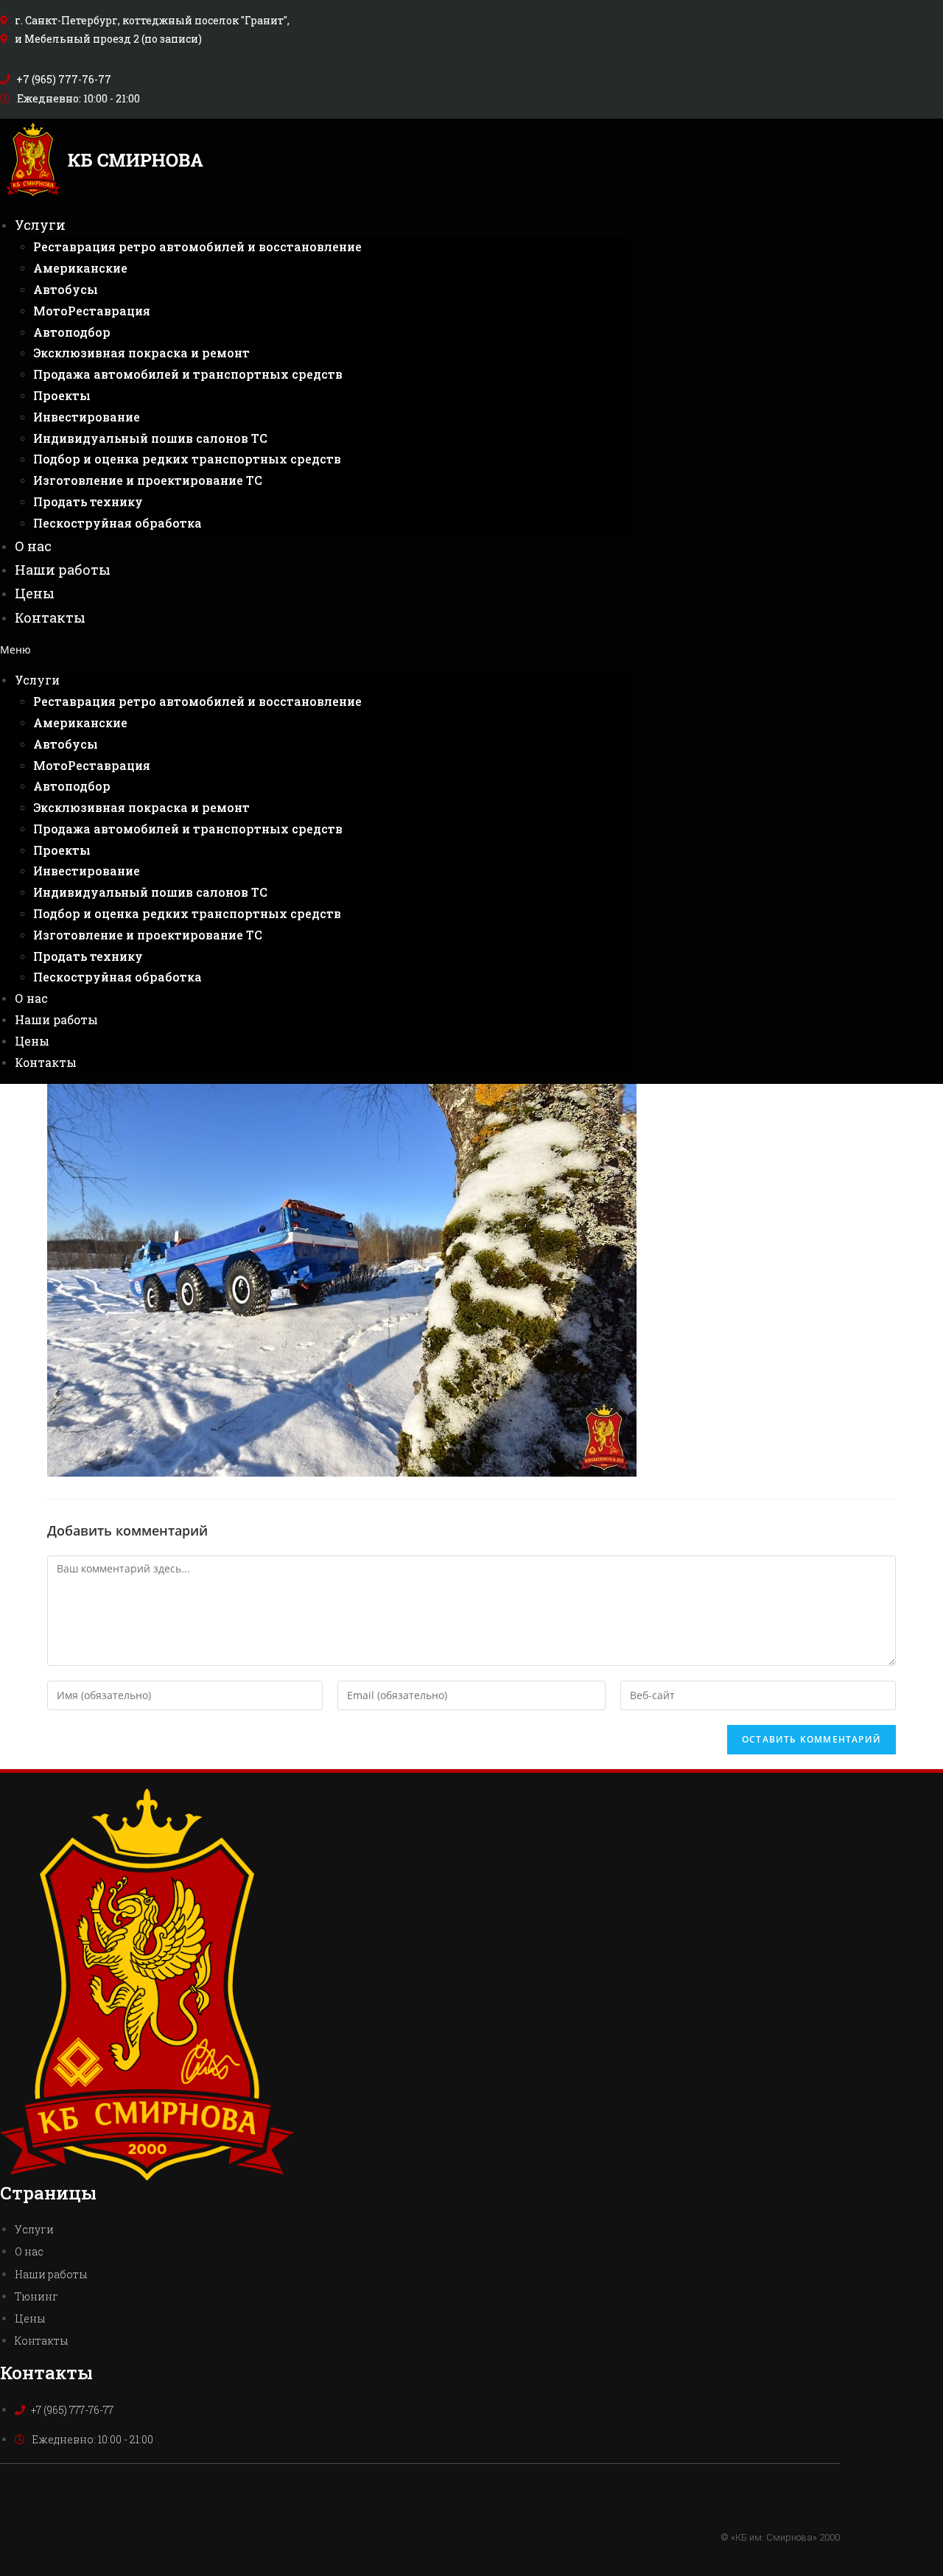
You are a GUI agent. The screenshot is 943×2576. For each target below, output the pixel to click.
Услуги (40, 225)
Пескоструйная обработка (118, 523)
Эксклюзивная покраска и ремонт (141, 353)
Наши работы (63, 570)
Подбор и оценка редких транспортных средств (187, 459)
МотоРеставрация (92, 311)
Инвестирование (87, 417)
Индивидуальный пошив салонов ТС (150, 438)
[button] (315, 650)
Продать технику (88, 501)
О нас (33, 546)
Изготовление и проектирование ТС (148, 480)
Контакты (50, 617)
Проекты (62, 395)
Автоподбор (72, 332)
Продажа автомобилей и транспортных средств (188, 374)
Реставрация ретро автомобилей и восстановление (197, 246)
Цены (35, 593)
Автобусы (66, 289)
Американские (80, 268)
